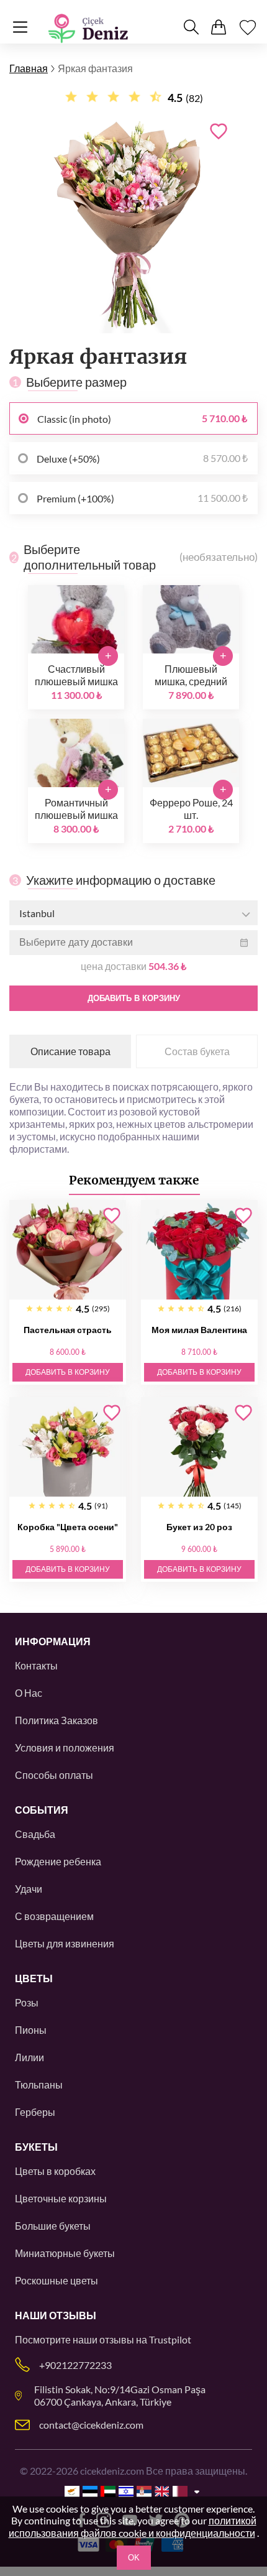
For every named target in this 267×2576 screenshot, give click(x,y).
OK (134, 2558)
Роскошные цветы (57, 2280)
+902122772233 (75, 2365)
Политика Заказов (57, 1720)
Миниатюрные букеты (65, 2253)
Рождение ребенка (58, 1861)
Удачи (29, 1889)
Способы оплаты (54, 1775)
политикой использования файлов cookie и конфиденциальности (133, 2527)
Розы (27, 2002)
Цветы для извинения (65, 1943)
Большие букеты (53, 2226)
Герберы (35, 2112)
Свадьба (35, 1834)
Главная (29, 68)
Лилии (29, 2057)
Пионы (31, 2030)
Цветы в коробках (55, 2171)
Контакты (36, 1665)
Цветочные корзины (61, 2198)
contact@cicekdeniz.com (91, 2425)
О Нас (29, 1693)
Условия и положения (65, 1747)
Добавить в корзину (134, 998)
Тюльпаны (39, 2084)
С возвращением (54, 1916)
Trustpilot (170, 2339)
